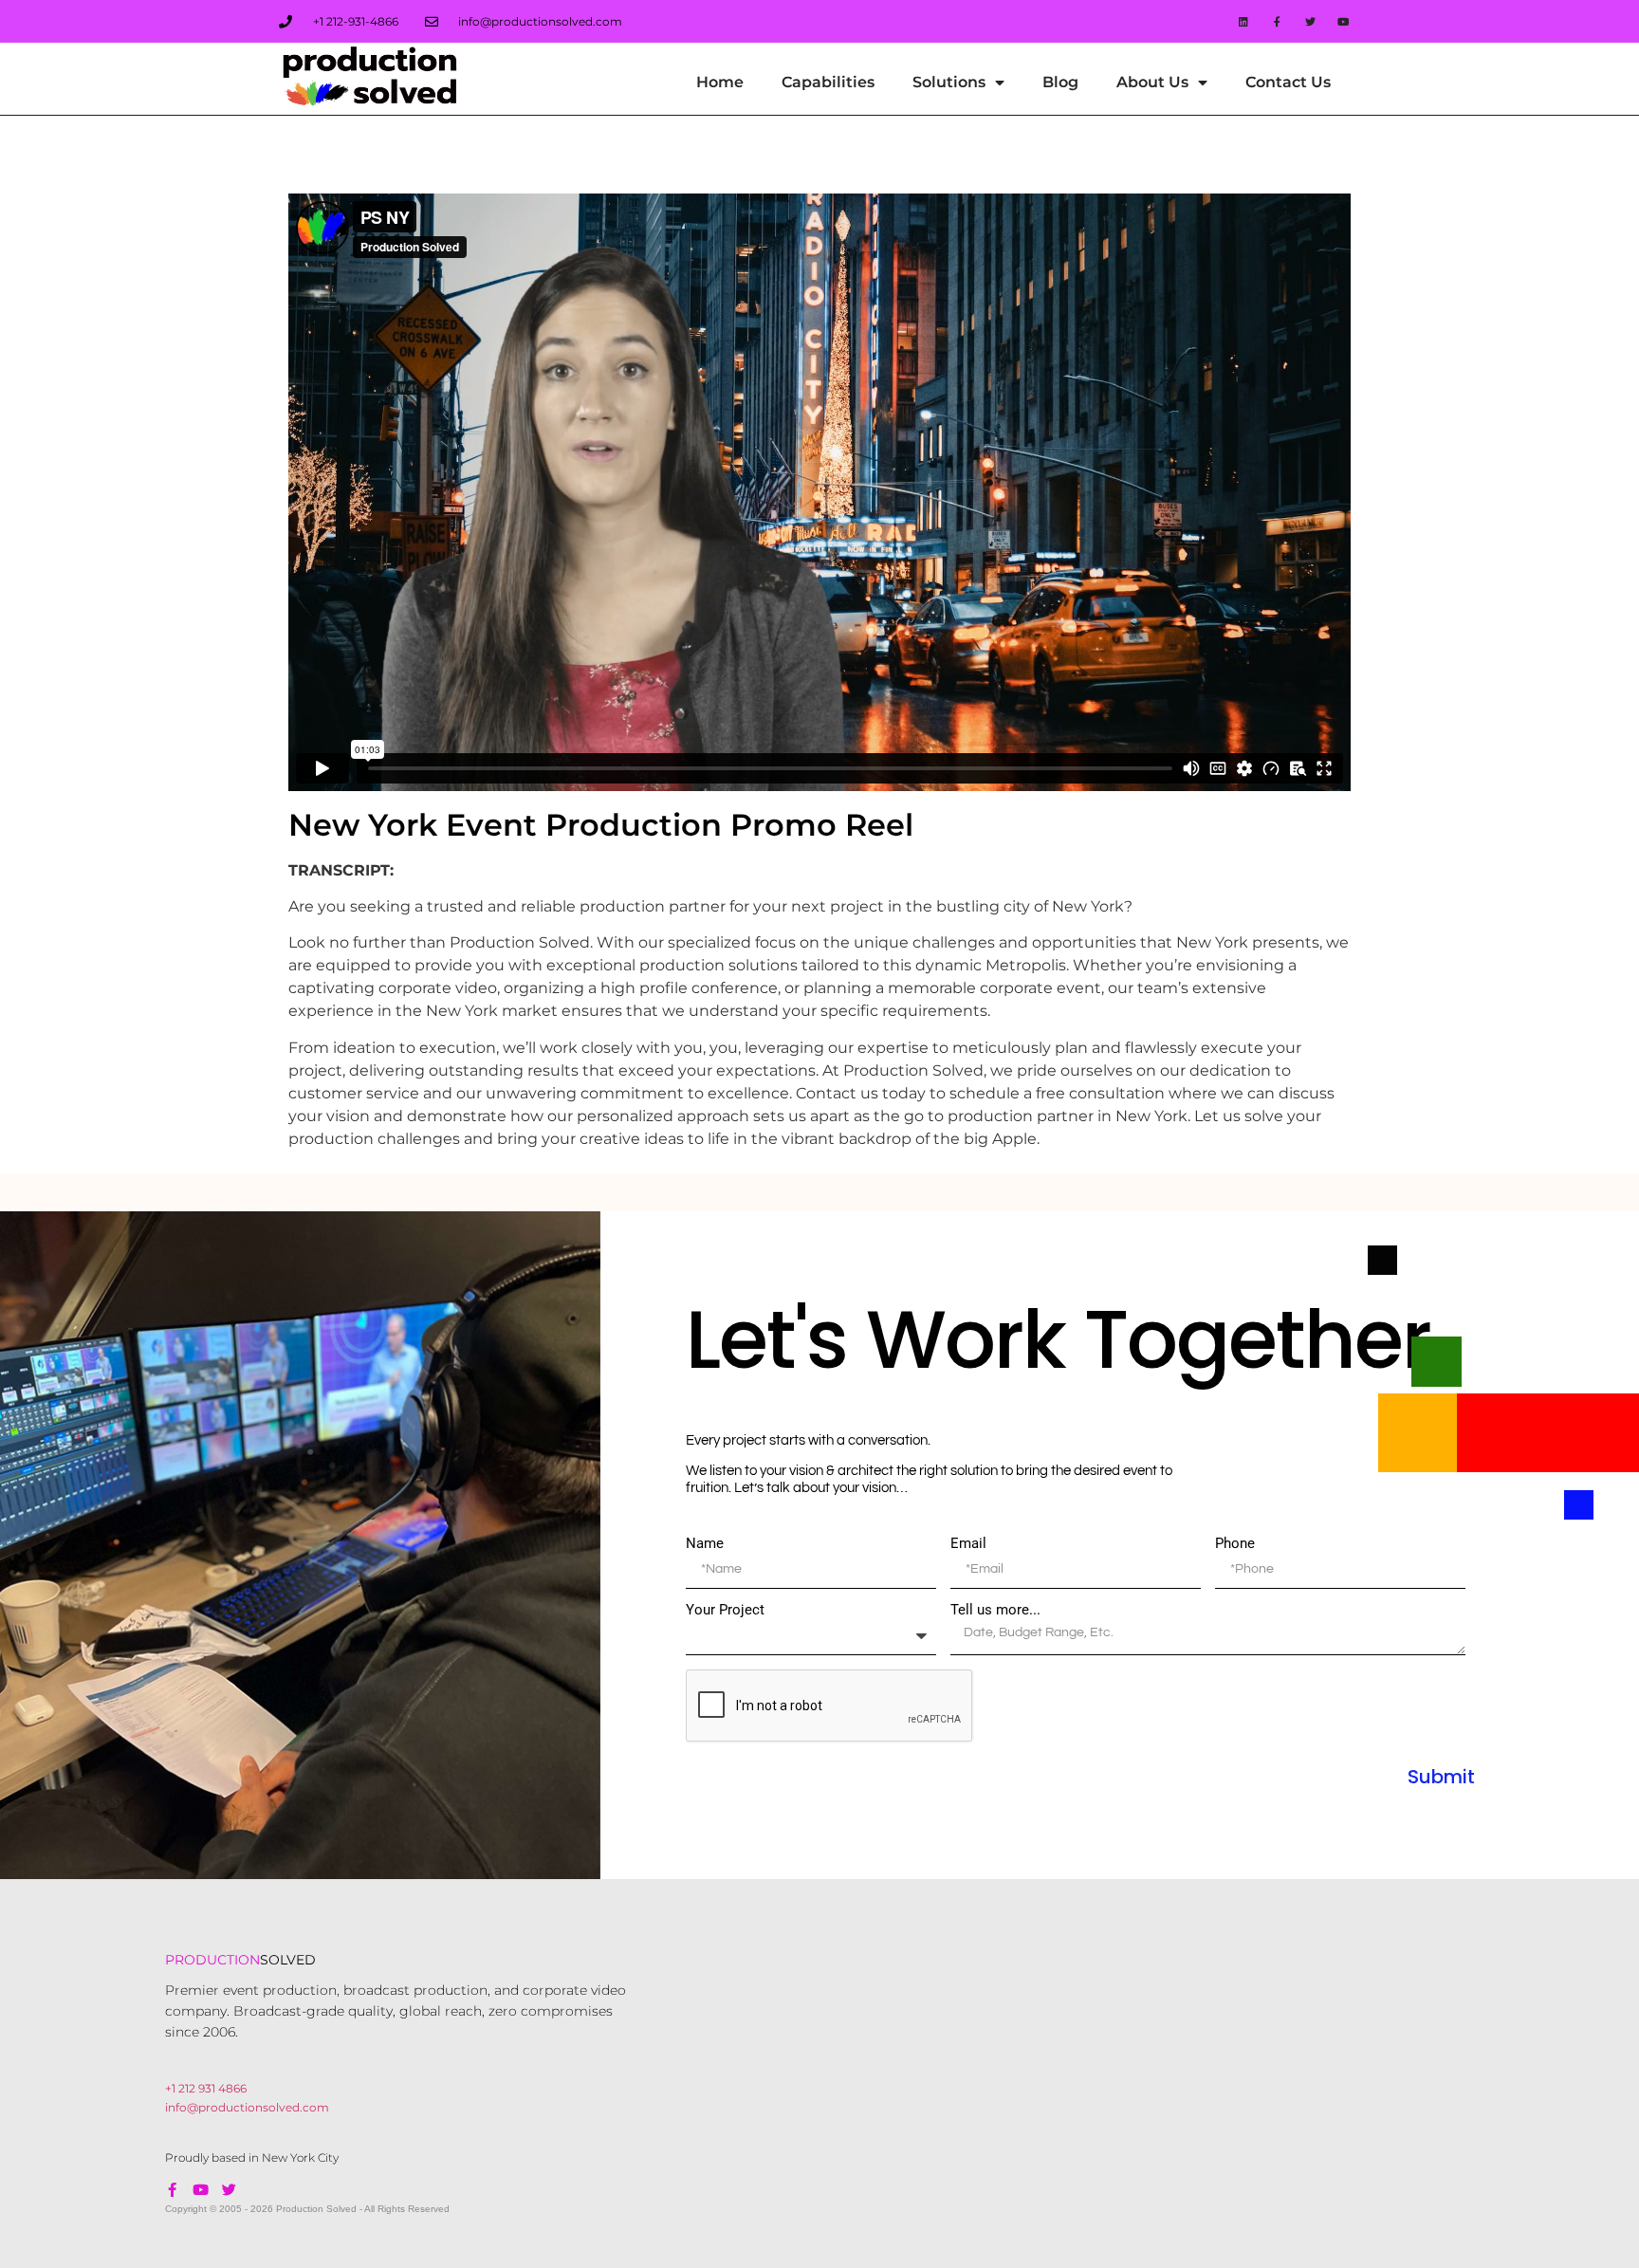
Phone (1235, 1544)
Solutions (949, 82)
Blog (1060, 82)
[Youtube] (201, 2190)
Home (720, 82)
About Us (1152, 82)
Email (968, 1544)
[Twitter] (1310, 21)
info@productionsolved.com (247, 2107)
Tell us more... (995, 1610)
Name (705, 1544)
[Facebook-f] (1276, 21)
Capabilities (828, 82)
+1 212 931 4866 (206, 2088)
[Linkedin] (1243, 21)
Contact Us (1288, 82)
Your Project (725, 1610)
